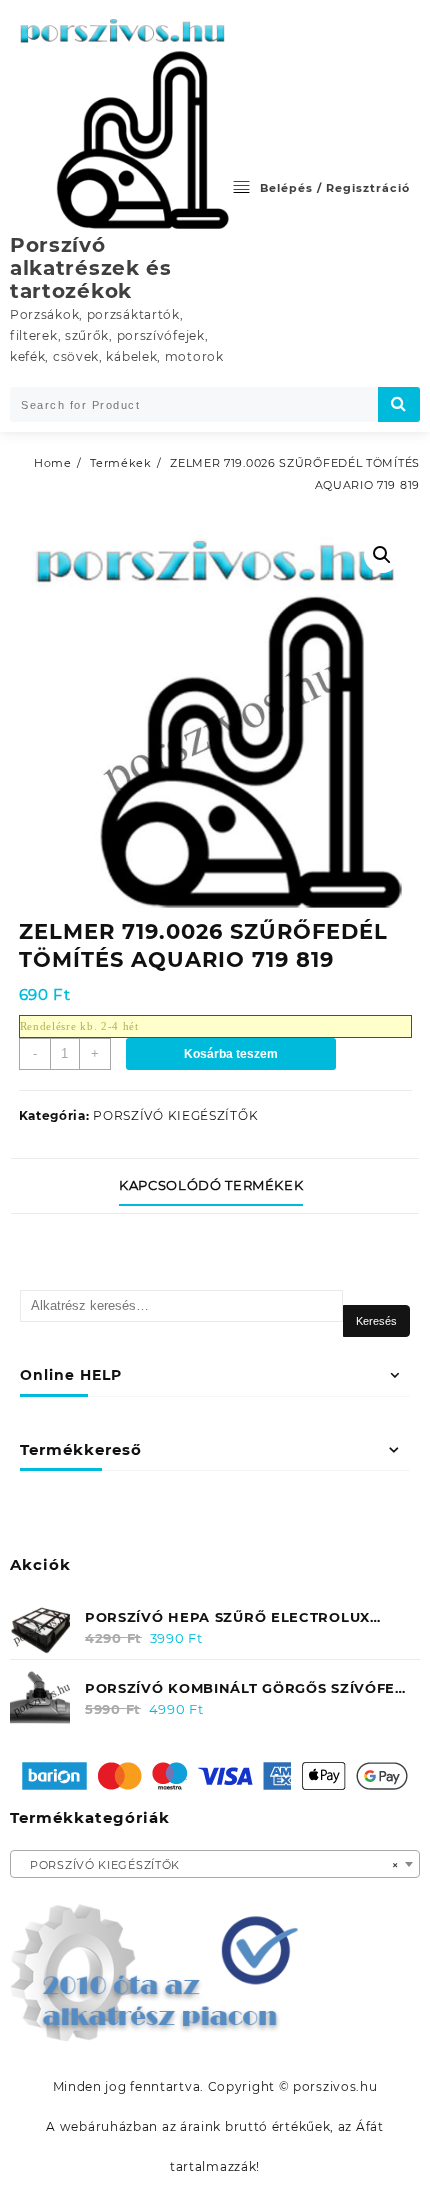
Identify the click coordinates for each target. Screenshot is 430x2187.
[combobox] (215, 1864)
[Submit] (399, 404)
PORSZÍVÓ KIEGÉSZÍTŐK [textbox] (209, 1865)
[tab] (215, 1186)
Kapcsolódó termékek (211, 1185)
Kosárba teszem (231, 1054)
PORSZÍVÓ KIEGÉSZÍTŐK (175, 1115)
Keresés (376, 1321)
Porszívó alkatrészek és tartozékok (91, 268)
